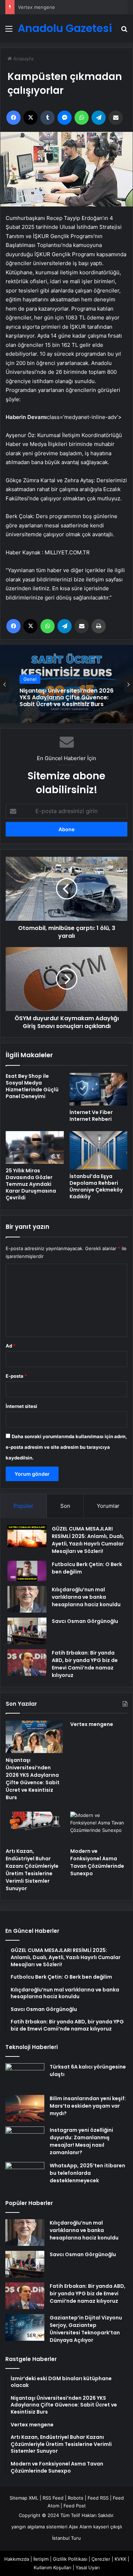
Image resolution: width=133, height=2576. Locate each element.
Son (65, 1506)
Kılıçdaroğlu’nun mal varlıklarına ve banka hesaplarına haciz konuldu (86, 1597)
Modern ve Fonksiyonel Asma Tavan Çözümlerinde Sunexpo (97, 1862)
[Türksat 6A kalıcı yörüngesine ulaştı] (25, 2077)
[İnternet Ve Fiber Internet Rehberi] (99, 1089)
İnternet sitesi (21, 1406)
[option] (66, 684)
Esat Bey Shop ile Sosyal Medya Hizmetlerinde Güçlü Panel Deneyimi (32, 1086)
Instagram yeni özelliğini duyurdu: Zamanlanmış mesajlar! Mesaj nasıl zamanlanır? (81, 2141)
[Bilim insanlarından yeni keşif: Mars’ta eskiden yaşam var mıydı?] (25, 2108)
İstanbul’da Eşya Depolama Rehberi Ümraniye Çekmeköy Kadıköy (96, 1186)
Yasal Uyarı (88, 2567)
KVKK (120, 2559)
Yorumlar (108, 1506)
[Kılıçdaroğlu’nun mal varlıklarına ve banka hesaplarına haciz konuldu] (27, 1599)
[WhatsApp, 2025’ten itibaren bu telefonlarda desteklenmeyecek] (25, 2175)
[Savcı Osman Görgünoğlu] (27, 1631)
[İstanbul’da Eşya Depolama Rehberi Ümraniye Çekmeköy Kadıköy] (99, 1150)
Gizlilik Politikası (70, 2559)
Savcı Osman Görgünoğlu (85, 1621)
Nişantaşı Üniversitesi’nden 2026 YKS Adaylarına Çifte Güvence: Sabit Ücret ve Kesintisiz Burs (33, 1779)
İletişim (41, 2559)
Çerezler (101, 2559)
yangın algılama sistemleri (39, 2527)
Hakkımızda (17, 2559)
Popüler (23, 1506)
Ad (11, 1346)
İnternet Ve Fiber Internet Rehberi (91, 1116)
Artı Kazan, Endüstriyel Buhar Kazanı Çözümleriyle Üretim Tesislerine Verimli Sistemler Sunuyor (32, 1870)
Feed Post (75, 2506)
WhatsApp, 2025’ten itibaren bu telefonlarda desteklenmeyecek (87, 2173)
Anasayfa (23, 59)
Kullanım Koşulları (52, 2567)
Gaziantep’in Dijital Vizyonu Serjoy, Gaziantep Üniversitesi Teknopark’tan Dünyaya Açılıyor (86, 2329)
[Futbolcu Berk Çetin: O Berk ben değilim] (27, 1571)
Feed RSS (98, 2498)
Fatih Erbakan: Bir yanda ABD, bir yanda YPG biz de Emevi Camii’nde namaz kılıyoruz (85, 1664)
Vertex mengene (37, 7)
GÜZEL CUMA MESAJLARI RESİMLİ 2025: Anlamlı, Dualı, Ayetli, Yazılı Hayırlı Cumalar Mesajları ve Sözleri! (88, 1540)
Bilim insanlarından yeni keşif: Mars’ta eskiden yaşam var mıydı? (88, 2106)
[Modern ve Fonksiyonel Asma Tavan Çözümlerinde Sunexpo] (99, 1828)
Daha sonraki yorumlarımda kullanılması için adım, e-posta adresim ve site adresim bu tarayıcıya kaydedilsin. (66, 1447)
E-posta (16, 1376)
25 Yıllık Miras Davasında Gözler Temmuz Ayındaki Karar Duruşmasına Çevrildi (31, 1184)
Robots (76, 2498)
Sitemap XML (24, 2498)
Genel (30, 686)
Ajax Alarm (80, 2527)
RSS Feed (53, 2498)
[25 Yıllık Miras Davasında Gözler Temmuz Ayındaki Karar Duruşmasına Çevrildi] (35, 1147)
